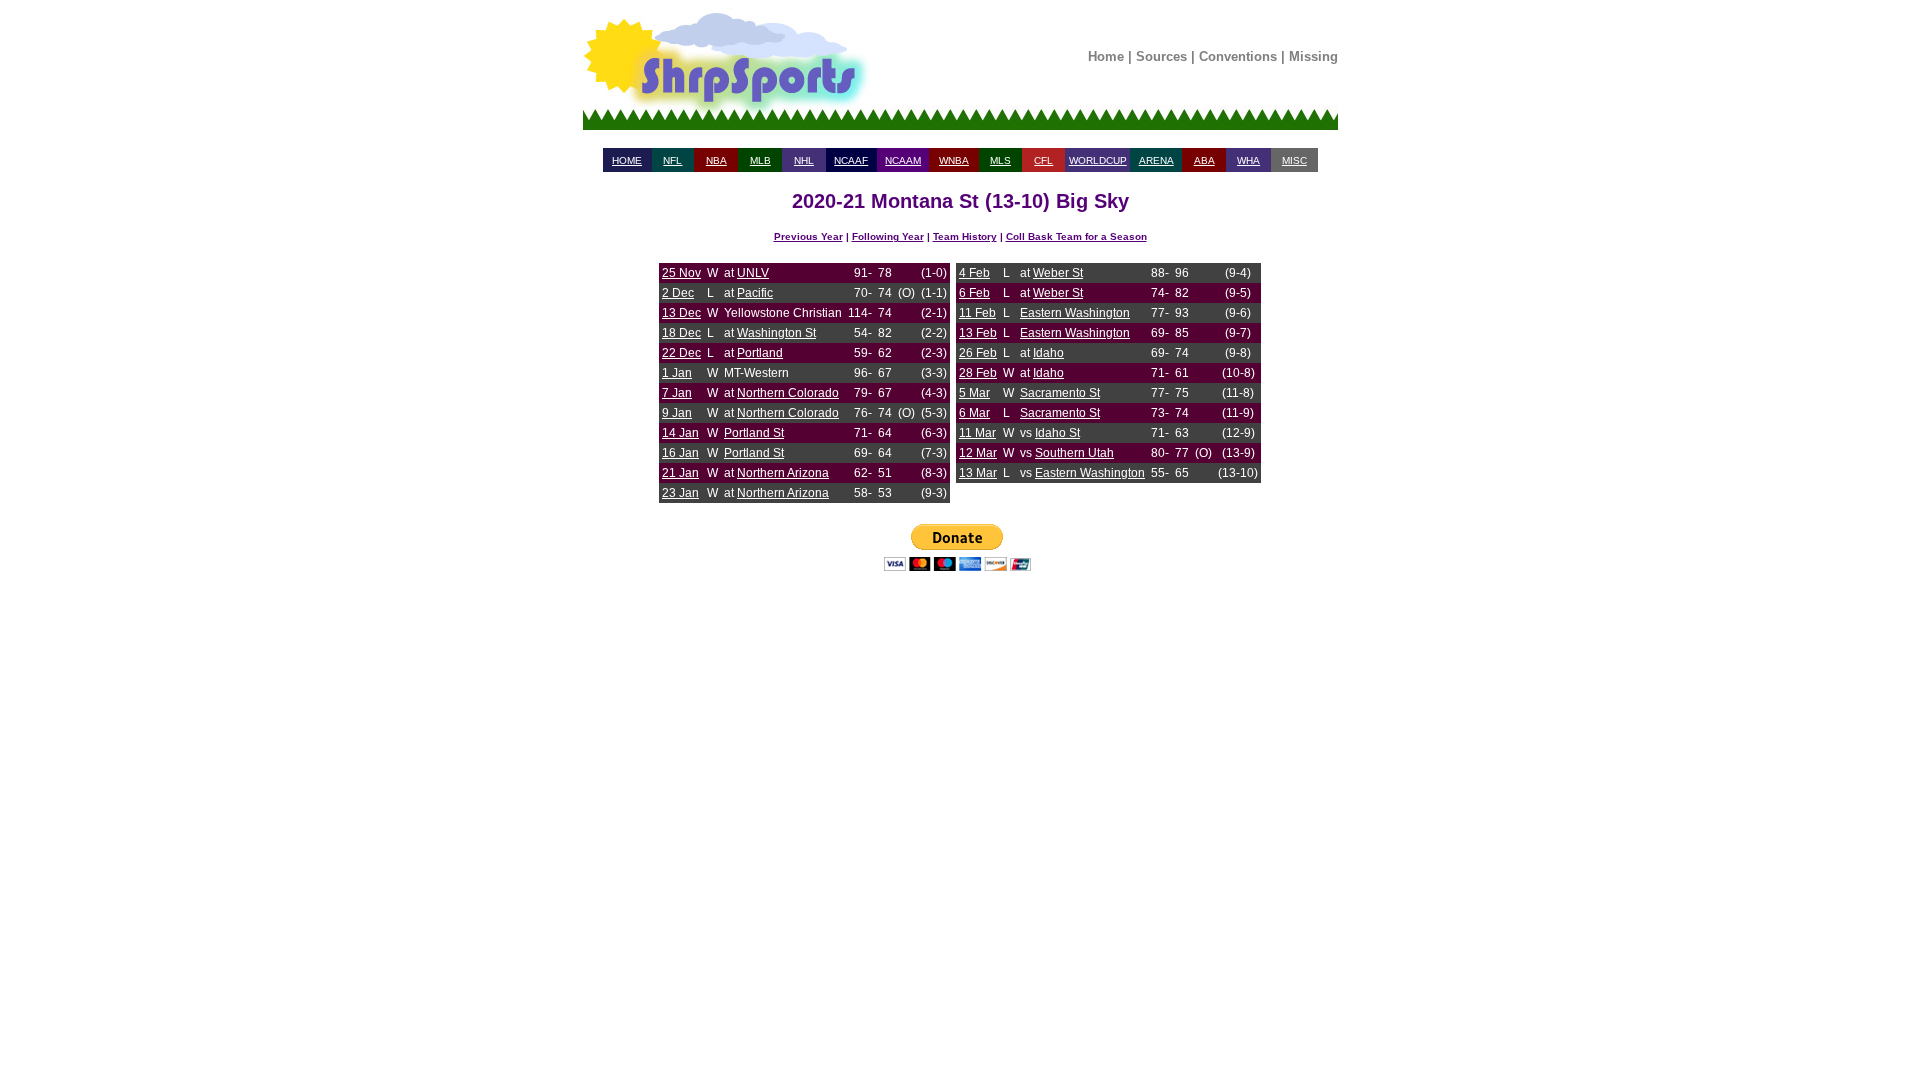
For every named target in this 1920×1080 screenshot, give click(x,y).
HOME (627, 160)
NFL (672, 160)
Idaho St (1057, 433)
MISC (1294, 160)
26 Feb (978, 353)
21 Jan (680, 473)
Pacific (755, 293)
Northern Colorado (788, 393)
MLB (760, 160)
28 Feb (978, 373)
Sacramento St (1060, 393)
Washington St (776, 333)
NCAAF (851, 160)
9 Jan (677, 413)
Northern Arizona (783, 473)
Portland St (754, 433)
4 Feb (974, 273)
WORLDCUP (1098, 160)
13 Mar (978, 473)
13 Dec (681, 313)
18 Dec (681, 333)
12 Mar (978, 453)
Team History (965, 236)
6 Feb (974, 293)
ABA (1204, 160)
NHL (804, 160)
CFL (1043, 160)
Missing (1313, 56)
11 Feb (977, 313)
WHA (1248, 160)
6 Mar (974, 413)
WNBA (954, 160)
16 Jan (680, 453)
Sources (1161, 56)
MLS (1000, 160)
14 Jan (680, 433)
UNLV (753, 273)
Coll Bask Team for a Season (1076, 236)
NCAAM (903, 160)
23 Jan (680, 493)
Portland (760, 353)
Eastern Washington (1075, 313)
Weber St (1058, 273)
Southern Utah (1074, 453)
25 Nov (681, 273)
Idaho (1048, 353)
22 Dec (681, 353)
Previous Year (808, 236)
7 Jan (677, 393)
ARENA (1156, 160)
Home (1106, 56)
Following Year (888, 236)
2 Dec (678, 293)
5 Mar (974, 393)
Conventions (1238, 56)
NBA (716, 160)
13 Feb (978, 333)
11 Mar (977, 433)
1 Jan (677, 373)
